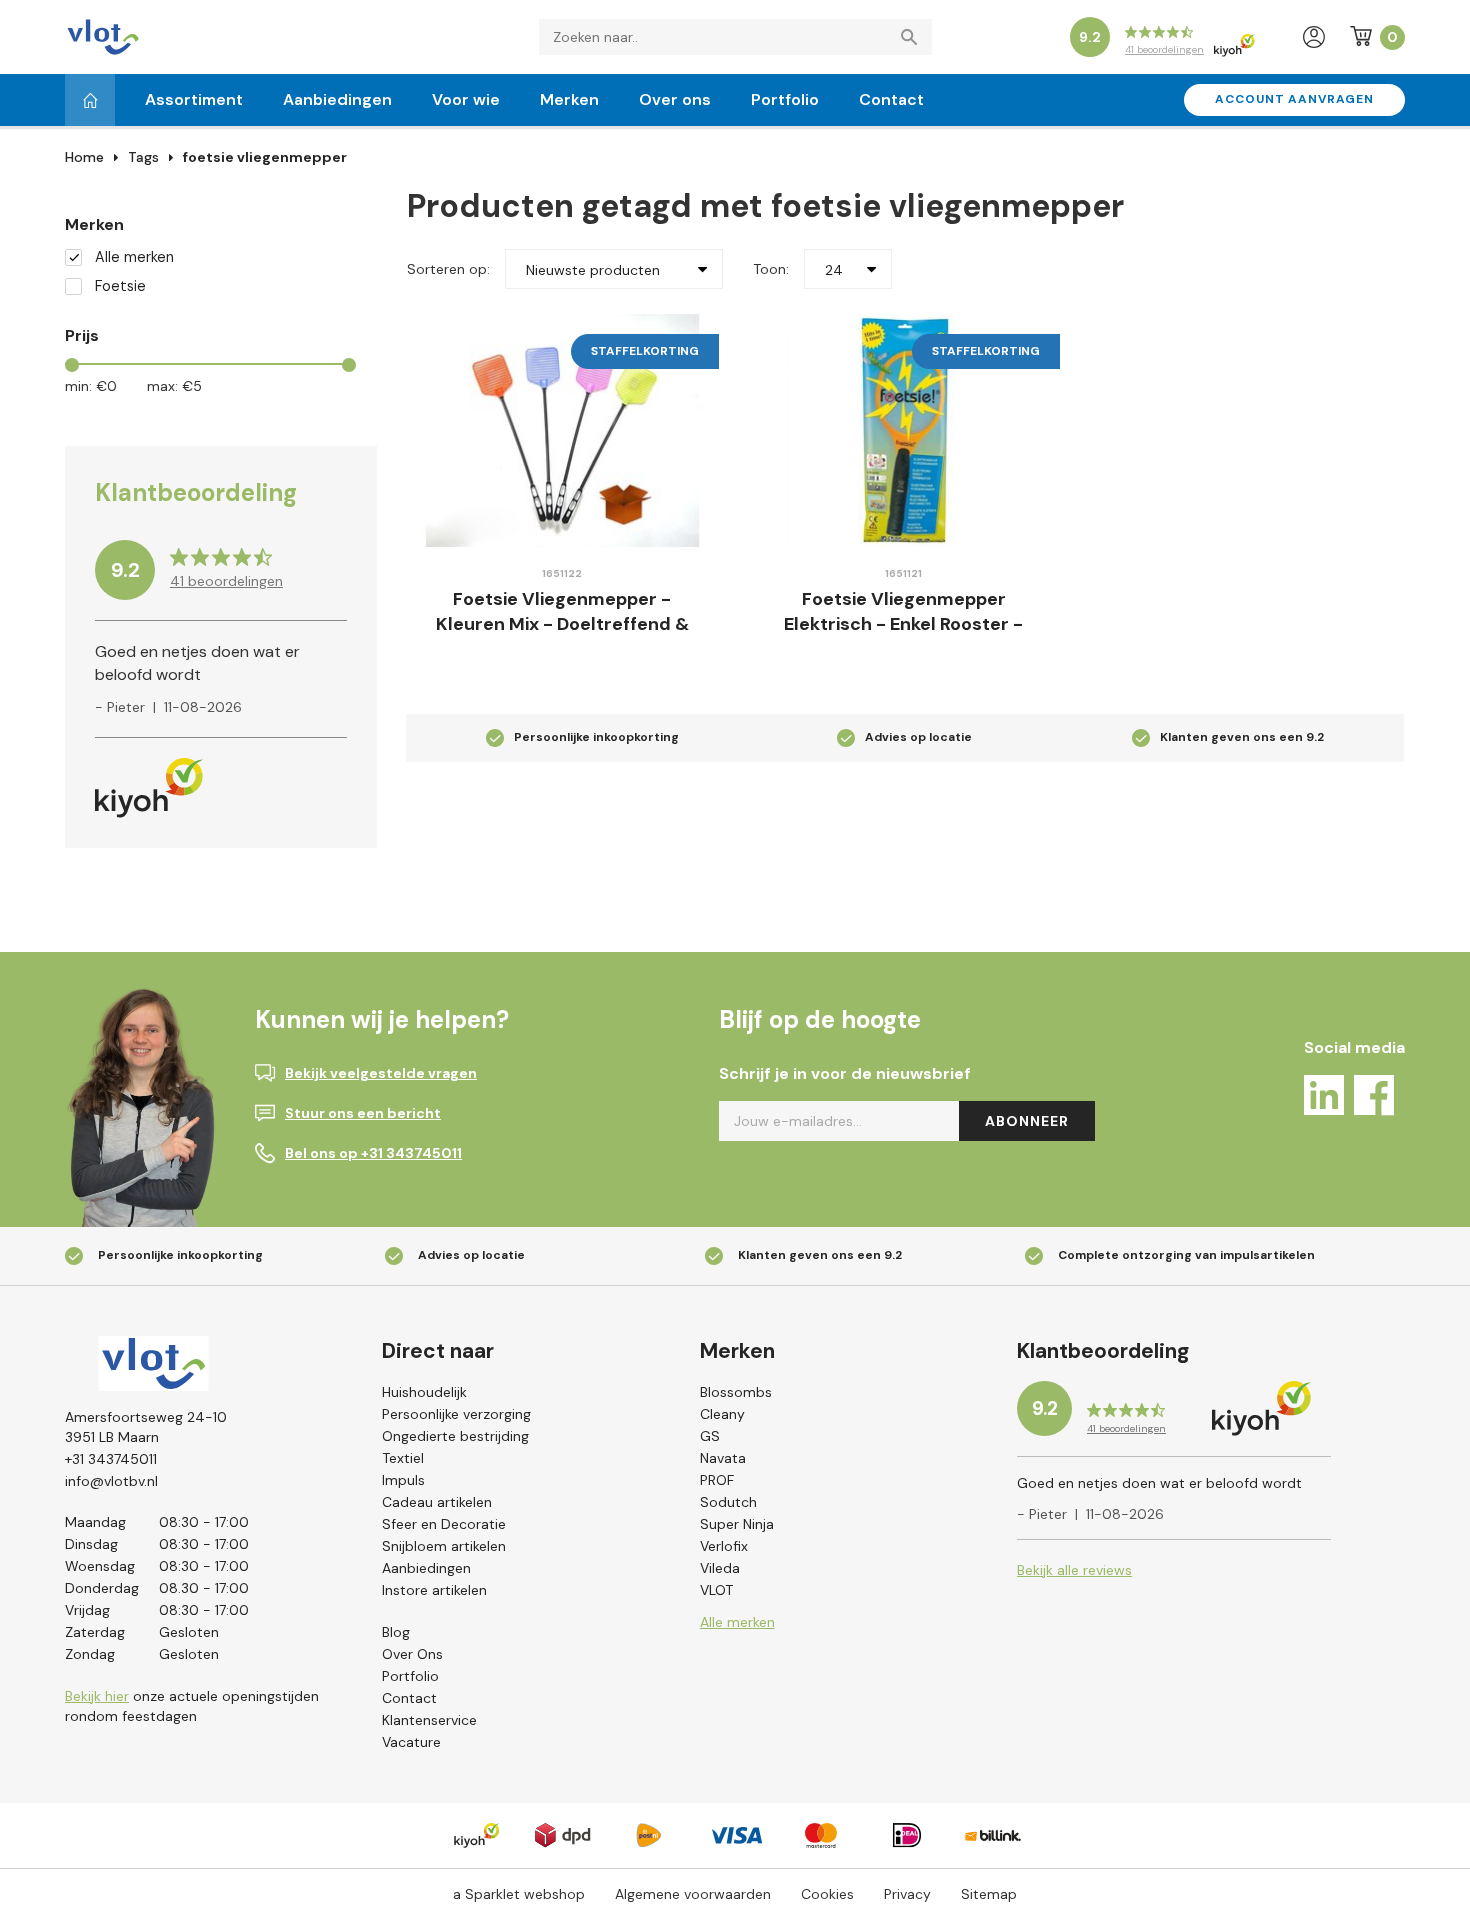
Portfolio (785, 99)
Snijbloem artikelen (444, 1546)
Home (84, 157)
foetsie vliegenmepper (265, 157)
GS (710, 1436)
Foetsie (120, 286)
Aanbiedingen (337, 99)
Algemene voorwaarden (693, 1894)
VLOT (716, 1590)
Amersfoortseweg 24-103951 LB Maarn (146, 1427)
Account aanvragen (1294, 99)
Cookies (827, 1894)
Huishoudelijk (424, 1392)
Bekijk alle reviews (1074, 1570)
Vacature (411, 1742)
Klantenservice (429, 1720)
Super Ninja (737, 1524)
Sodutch (728, 1502)
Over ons (675, 99)
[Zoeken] (914, 37)
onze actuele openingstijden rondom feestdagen (192, 1706)
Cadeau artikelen (437, 1502)
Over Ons (412, 1654)
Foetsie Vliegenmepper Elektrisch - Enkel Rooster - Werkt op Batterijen (903, 624)
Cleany (722, 1414)
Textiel (403, 1458)
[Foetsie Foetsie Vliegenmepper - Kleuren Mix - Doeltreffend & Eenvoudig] (562, 430)
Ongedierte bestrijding (455, 1436)
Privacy (907, 1894)
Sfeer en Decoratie (444, 1524)
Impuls (403, 1480)
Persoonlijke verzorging (456, 1414)
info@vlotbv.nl (111, 1481)
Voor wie (466, 99)
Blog (396, 1632)
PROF (717, 1480)
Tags (143, 157)
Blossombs (736, 1392)
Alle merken (134, 257)
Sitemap (989, 1894)
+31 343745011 (111, 1459)
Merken (569, 99)
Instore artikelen (434, 1590)
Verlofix (724, 1546)
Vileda (720, 1568)
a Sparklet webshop (519, 1894)
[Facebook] (1374, 1098)
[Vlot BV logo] (103, 35)
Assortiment (194, 99)
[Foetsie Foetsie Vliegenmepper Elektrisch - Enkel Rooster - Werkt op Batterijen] (904, 430)
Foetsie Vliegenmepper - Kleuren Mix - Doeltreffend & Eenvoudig (562, 624)
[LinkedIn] (1324, 1098)
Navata (723, 1458)
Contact (891, 99)
